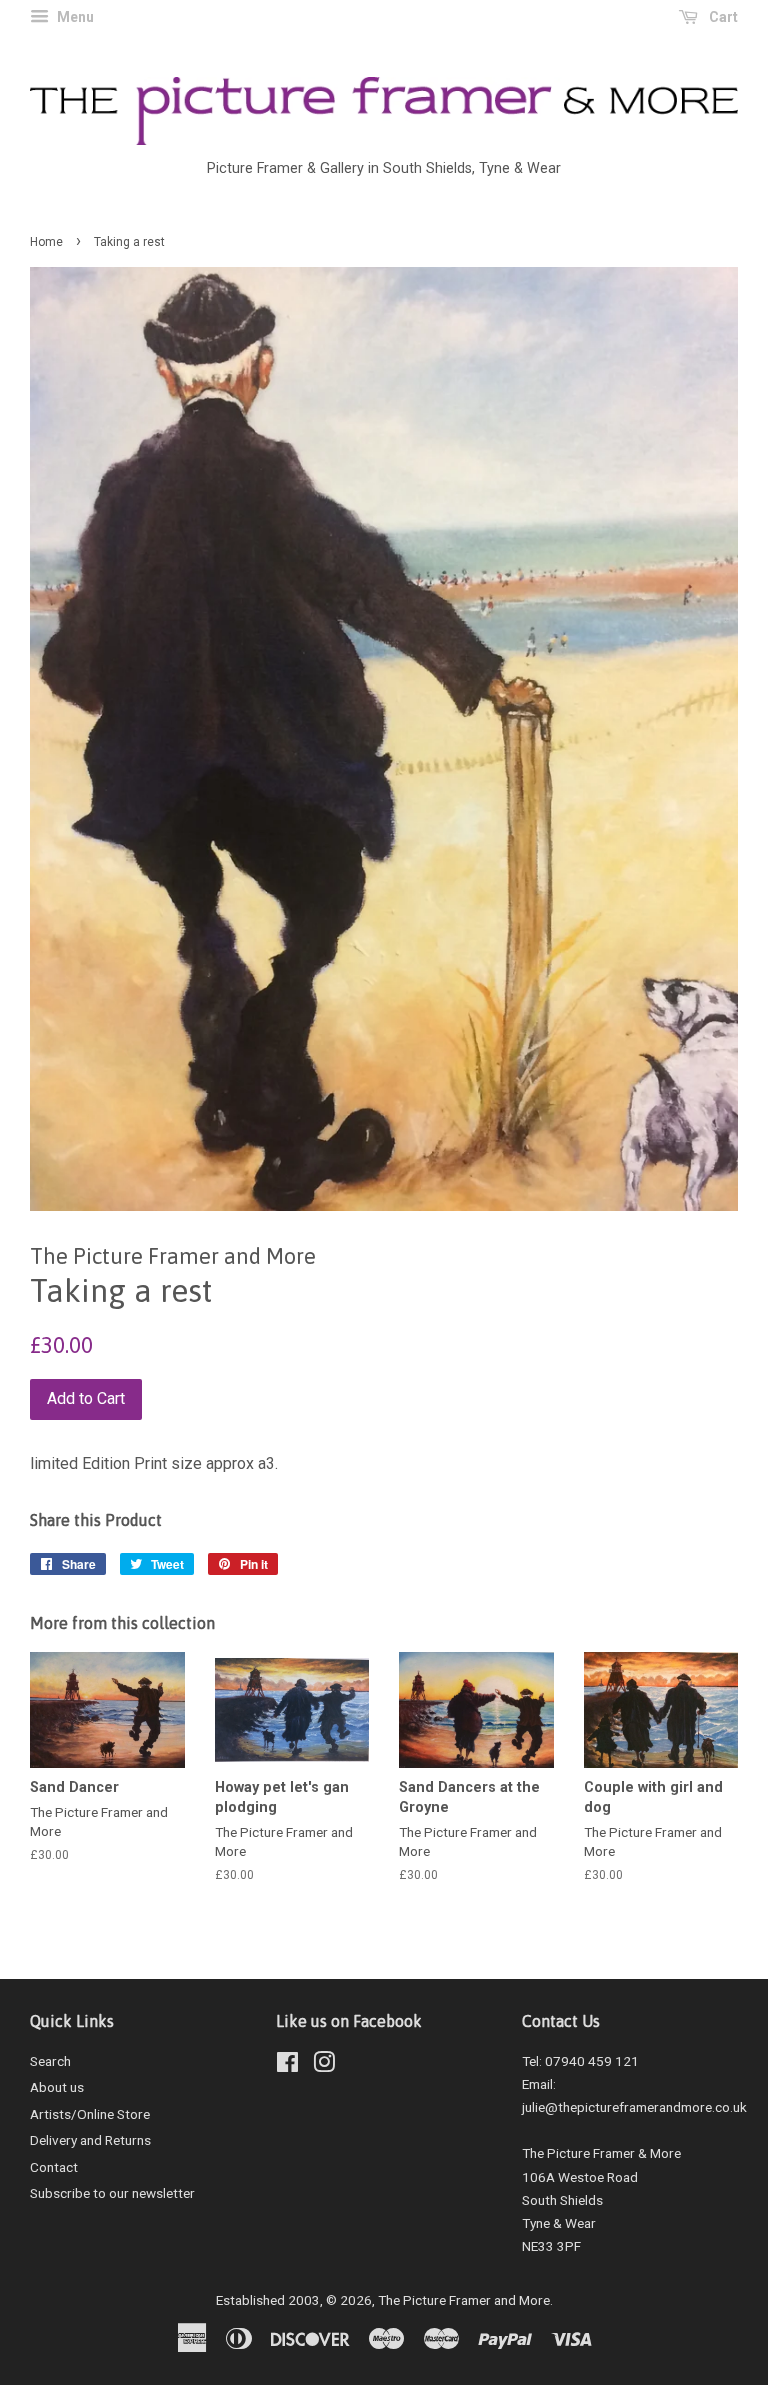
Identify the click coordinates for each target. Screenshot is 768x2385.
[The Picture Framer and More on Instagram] (324, 2066)
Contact (54, 2167)
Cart (722, 17)
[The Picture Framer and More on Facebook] (287, 2066)
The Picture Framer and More (464, 2300)
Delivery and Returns (90, 2140)
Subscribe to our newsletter (112, 2193)
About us (57, 2087)
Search (50, 2061)
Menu (74, 17)
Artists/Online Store (90, 2114)
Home (46, 242)
